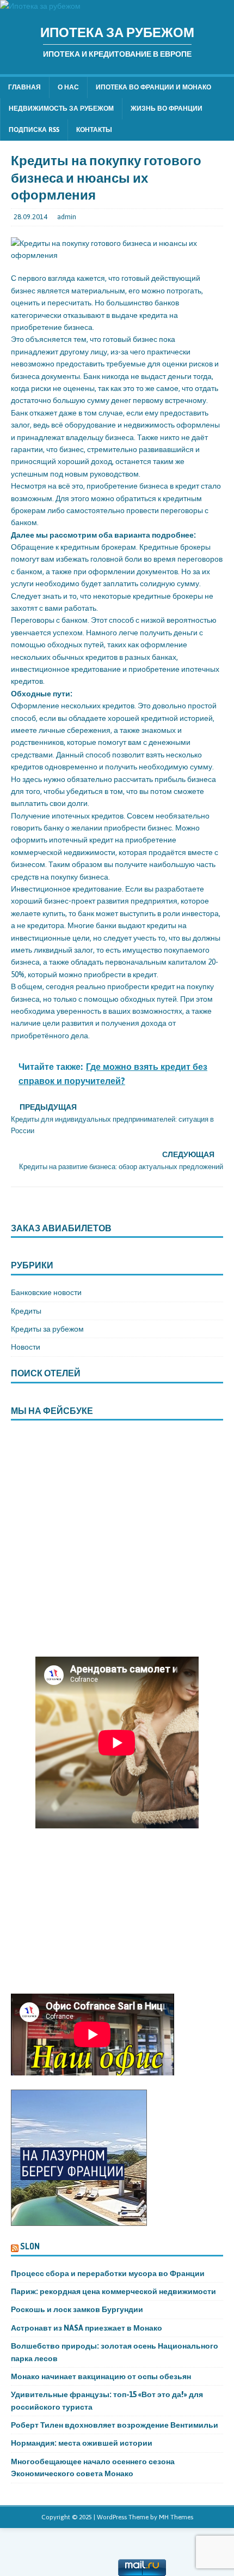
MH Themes (176, 2517)
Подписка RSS (34, 130)
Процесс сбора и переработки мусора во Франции (108, 2273)
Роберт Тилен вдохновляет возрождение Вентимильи (115, 2425)
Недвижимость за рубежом (61, 109)
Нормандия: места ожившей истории (82, 2443)
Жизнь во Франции (167, 109)
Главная (24, 87)
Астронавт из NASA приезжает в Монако (87, 2328)
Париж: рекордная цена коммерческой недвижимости (114, 2291)
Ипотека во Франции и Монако (153, 87)
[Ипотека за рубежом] (40, 6)
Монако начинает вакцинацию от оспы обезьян (102, 2376)
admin (67, 217)
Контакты (94, 130)
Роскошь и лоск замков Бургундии (77, 2309)
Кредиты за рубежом (47, 1329)
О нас (68, 87)
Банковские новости (46, 1292)
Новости (26, 1347)
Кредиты (26, 1311)
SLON (30, 2246)
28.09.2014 (30, 217)
